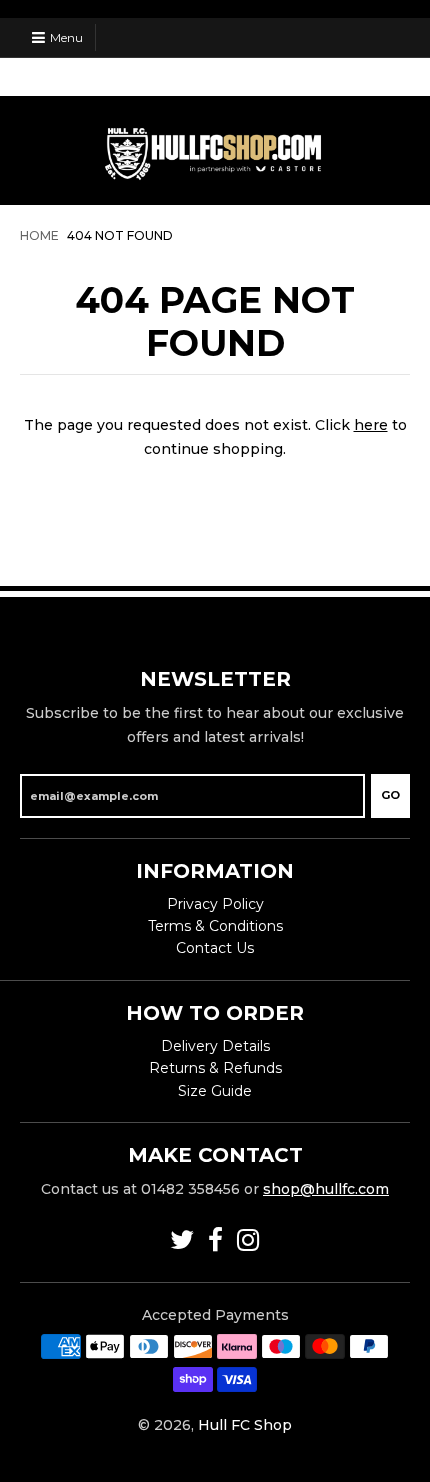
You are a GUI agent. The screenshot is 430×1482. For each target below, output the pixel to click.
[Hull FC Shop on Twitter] (182, 1240)
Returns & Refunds (215, 1068)
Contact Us (215, 948)
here (371, 425)
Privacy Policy (215, 904)
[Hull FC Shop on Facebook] (215, 1240)
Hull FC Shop (245, 1425)
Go (390, 795)
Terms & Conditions (215, 926)
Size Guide (215, 1091)
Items (368, 76)
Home (39, 236)
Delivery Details (215, 1046)
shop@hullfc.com (326, 1189)
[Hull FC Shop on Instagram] (248, 1240)
